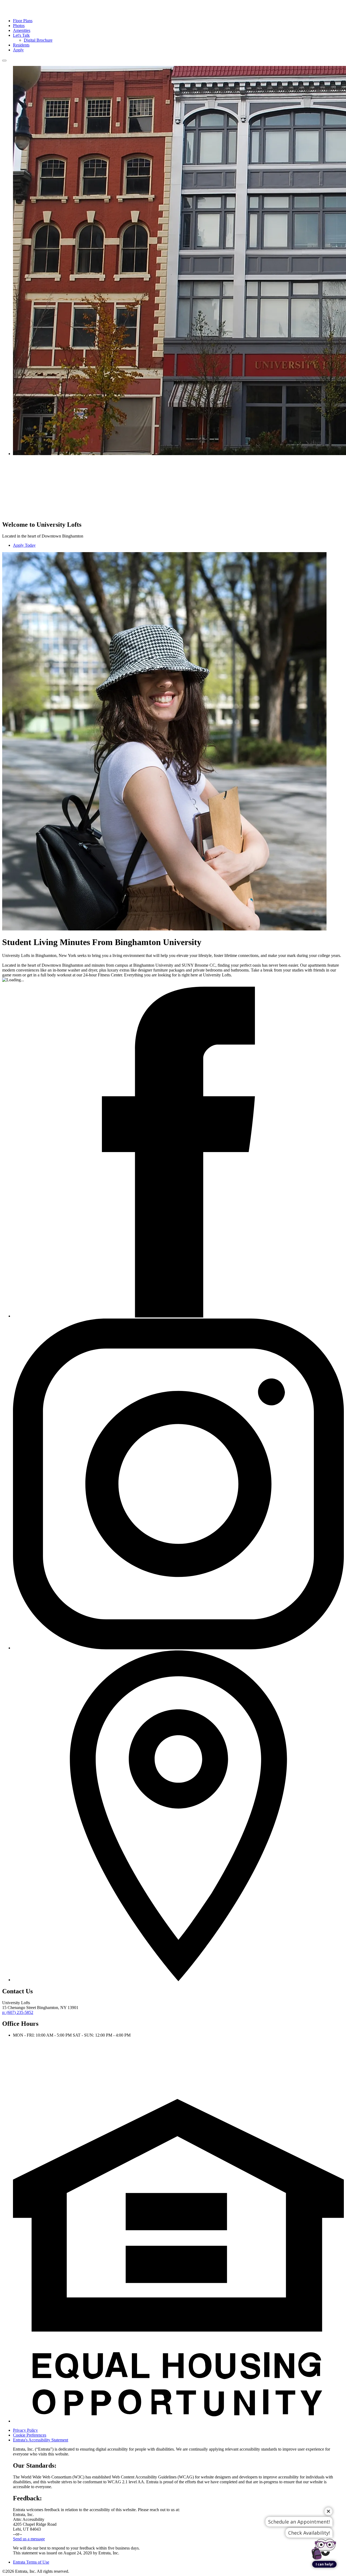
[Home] (24, 11)
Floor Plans (23, 21)
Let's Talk (21, 35)
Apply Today (24, 545)
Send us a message (29, 2539)
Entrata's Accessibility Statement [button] (41, 2440)
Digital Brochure (38, 40)
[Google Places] (178, 1980)
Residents (21, 45)
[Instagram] (178, 1648)
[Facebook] (178, 1316)
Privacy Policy (25, 2430)
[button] (178, 2421)
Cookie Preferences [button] (30, 2435)
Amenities (22, 30)
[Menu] (4, 61)
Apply (18, 50)
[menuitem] (178, 21)
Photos (19, 26)
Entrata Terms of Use (31, 2562)
